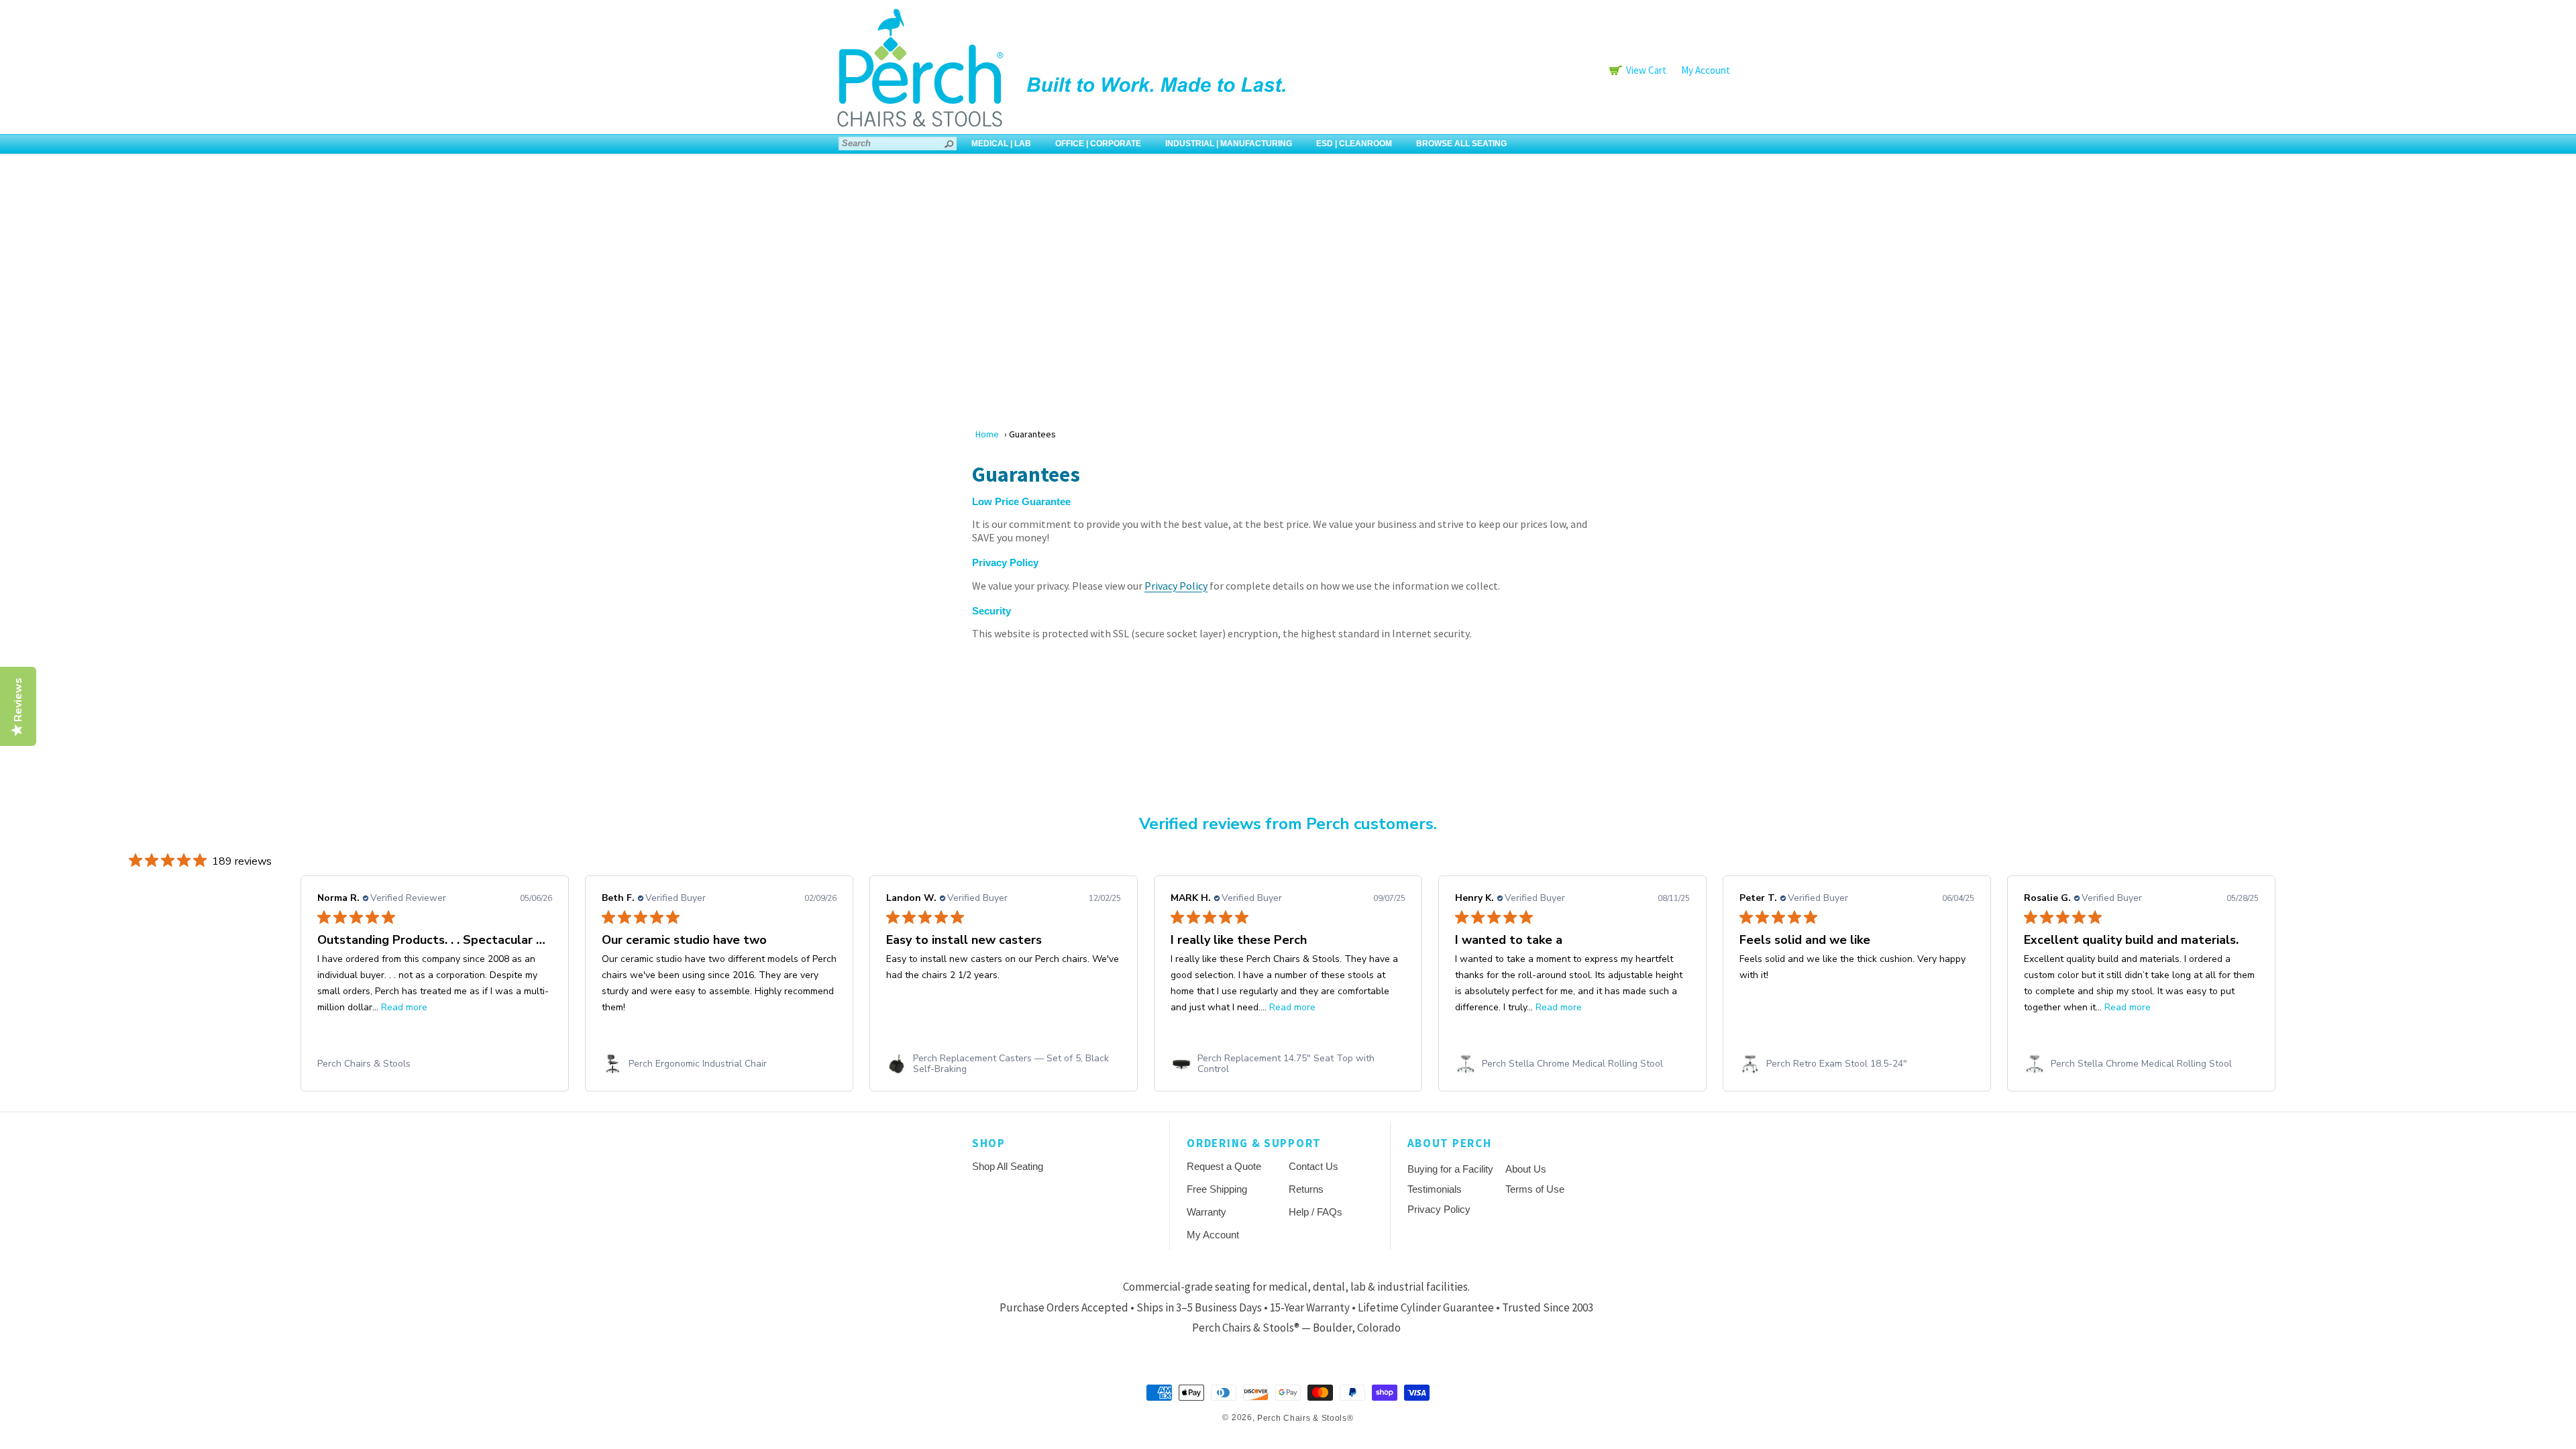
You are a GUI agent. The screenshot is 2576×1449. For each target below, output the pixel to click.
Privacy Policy (1176, 586)
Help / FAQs (1316, 1212)
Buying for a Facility (1450, 1169)
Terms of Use (1535, 1189)
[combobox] (898, 144)
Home (987, 434)
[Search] (950, 144)
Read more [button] (404, 1007)
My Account (1706, 70)
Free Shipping (1217, 1189)
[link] (435, 1064)
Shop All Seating (1008, 1166)
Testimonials (1435, 1189)
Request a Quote (1224, 1166)
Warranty (1206, 1212)
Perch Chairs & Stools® (1305, 1418)
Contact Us (1313, 1166)
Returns (1306, 1189)
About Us (1526, 1169)
